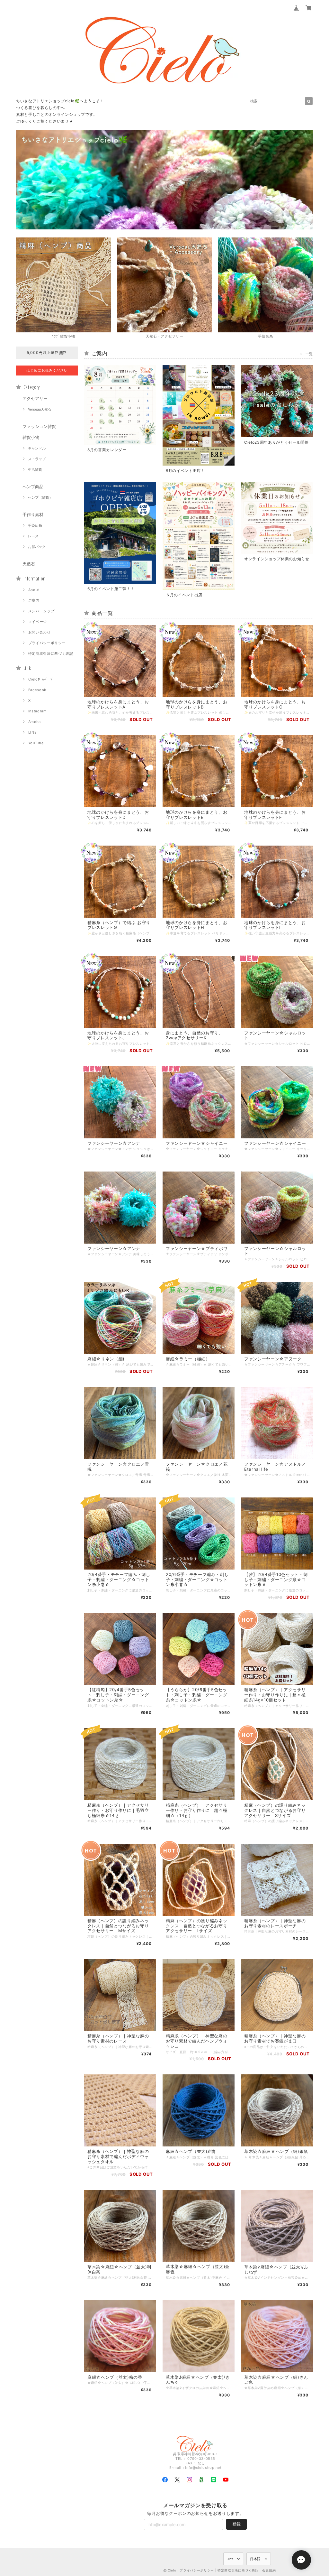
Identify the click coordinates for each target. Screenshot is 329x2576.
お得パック (37, 547)
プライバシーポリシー (47, 643)
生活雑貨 (35, 469)
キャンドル (37, 448)
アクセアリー (35, 398)
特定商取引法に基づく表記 (51, 653)
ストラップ (37, 459)
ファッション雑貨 (39, 426)
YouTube (36, 743)
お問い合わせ (40, 632)
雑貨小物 (31, 437)
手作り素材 (33, 514)
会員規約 (269, 2570)
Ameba (35, 722)
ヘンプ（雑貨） (40, 497)
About (34, 590)
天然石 (29, 564)
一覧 (309, 354)
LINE (33, 732)
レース (33, 536)
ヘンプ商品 (33, 486)
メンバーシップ (41, 611)
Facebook (37, 690)
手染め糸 (35, 525)
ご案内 (34, 600)
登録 (236, 2524)
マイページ (38, 622)
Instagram (38, 711)
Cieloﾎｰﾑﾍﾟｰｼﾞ (41, 679)
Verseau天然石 (40, 409)
